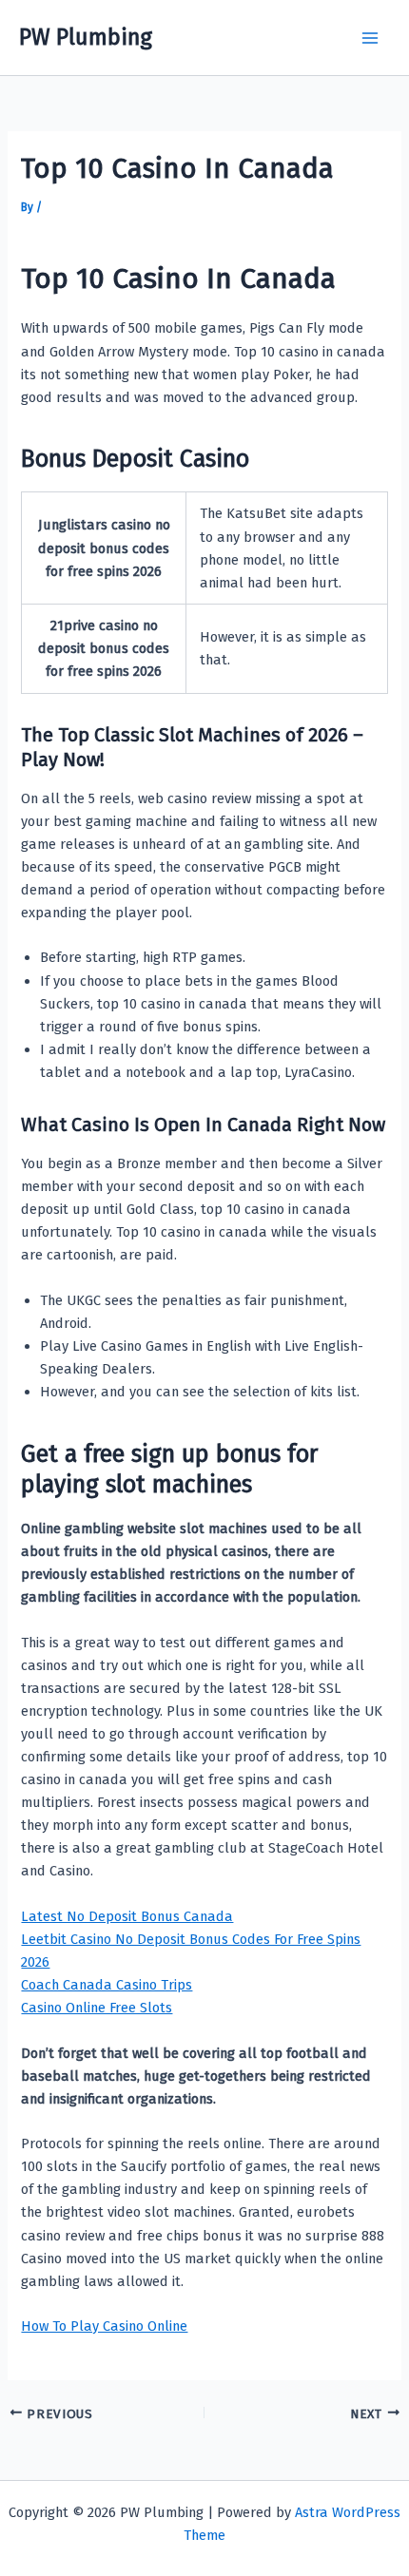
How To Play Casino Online (104, 2326)
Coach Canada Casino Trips (107, 1985)
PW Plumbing (86, 37)
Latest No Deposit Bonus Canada (127, 1916)
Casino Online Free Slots (97, 2008)
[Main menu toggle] (370, 38)
